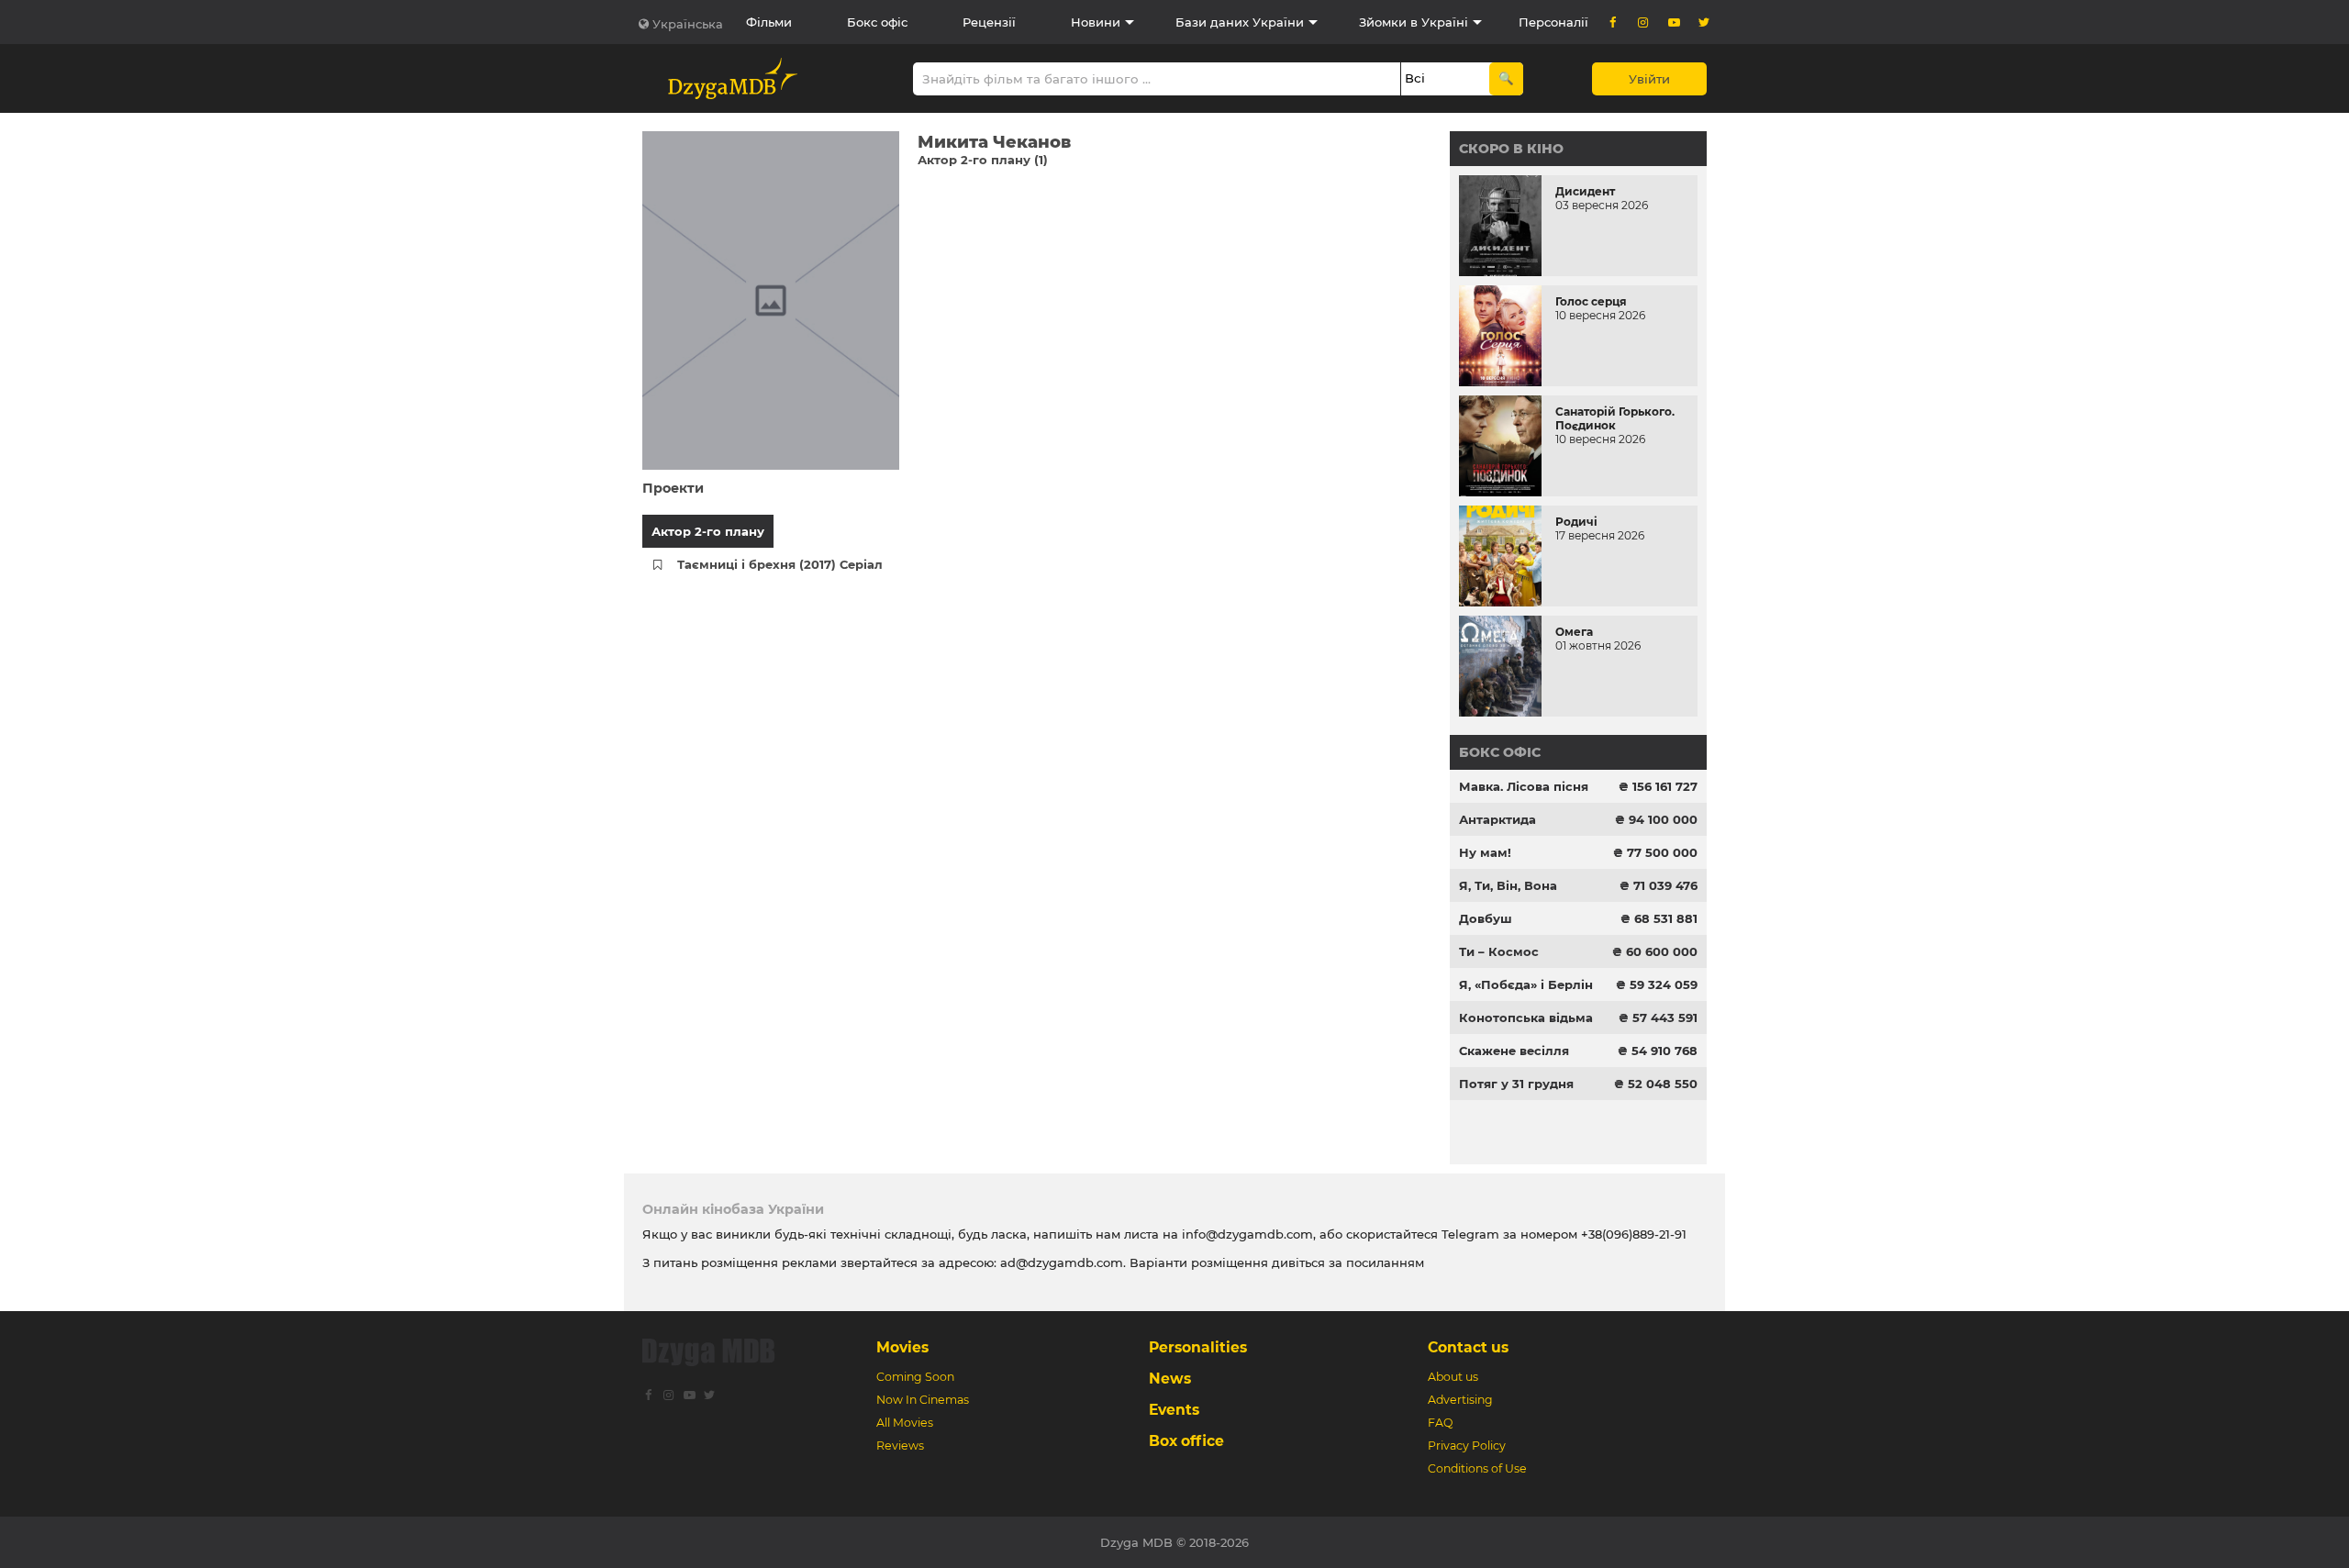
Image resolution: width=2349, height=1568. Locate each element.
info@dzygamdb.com (1246, 1234)
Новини (1096, 22)
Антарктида (1497, 819)
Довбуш (1486, 918)
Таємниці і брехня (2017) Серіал (780, 564)
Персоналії (1553, 22)
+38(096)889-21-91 (1634, 1234)
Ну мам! (1485, 852)
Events (1174, 1410)
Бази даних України (1240, 22)
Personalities (1198, 1347)
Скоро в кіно (1511, 149)
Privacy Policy (1467, 1446)
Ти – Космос (1499, 951)
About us (1453, 1377)
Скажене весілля (1514, 1051)
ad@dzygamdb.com (1062, 1262)
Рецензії (989, 22)
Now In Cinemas (923, 1400)
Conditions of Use (1477, 1468)
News (1170, 1379)
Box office (1186, 1441)
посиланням (1385, 1262)
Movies (902, 1347)
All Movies (905, 1423)
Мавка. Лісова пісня (1524, 786)
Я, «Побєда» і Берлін (1526, 984)
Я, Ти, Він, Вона (1508, 885)
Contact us (1468, 1347)
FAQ (1440, 1423)
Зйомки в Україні (1414, 22)
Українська (688, 24)
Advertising (1460, 1400)
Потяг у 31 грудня (1516, 1084)
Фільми (769, 22)
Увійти (1649, 79)
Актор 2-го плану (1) (983, 160)
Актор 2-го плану (708, 531)
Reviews (900, 1446)
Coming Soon (915, 1377)
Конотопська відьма (1526, 1018)
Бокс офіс (877, 22)
